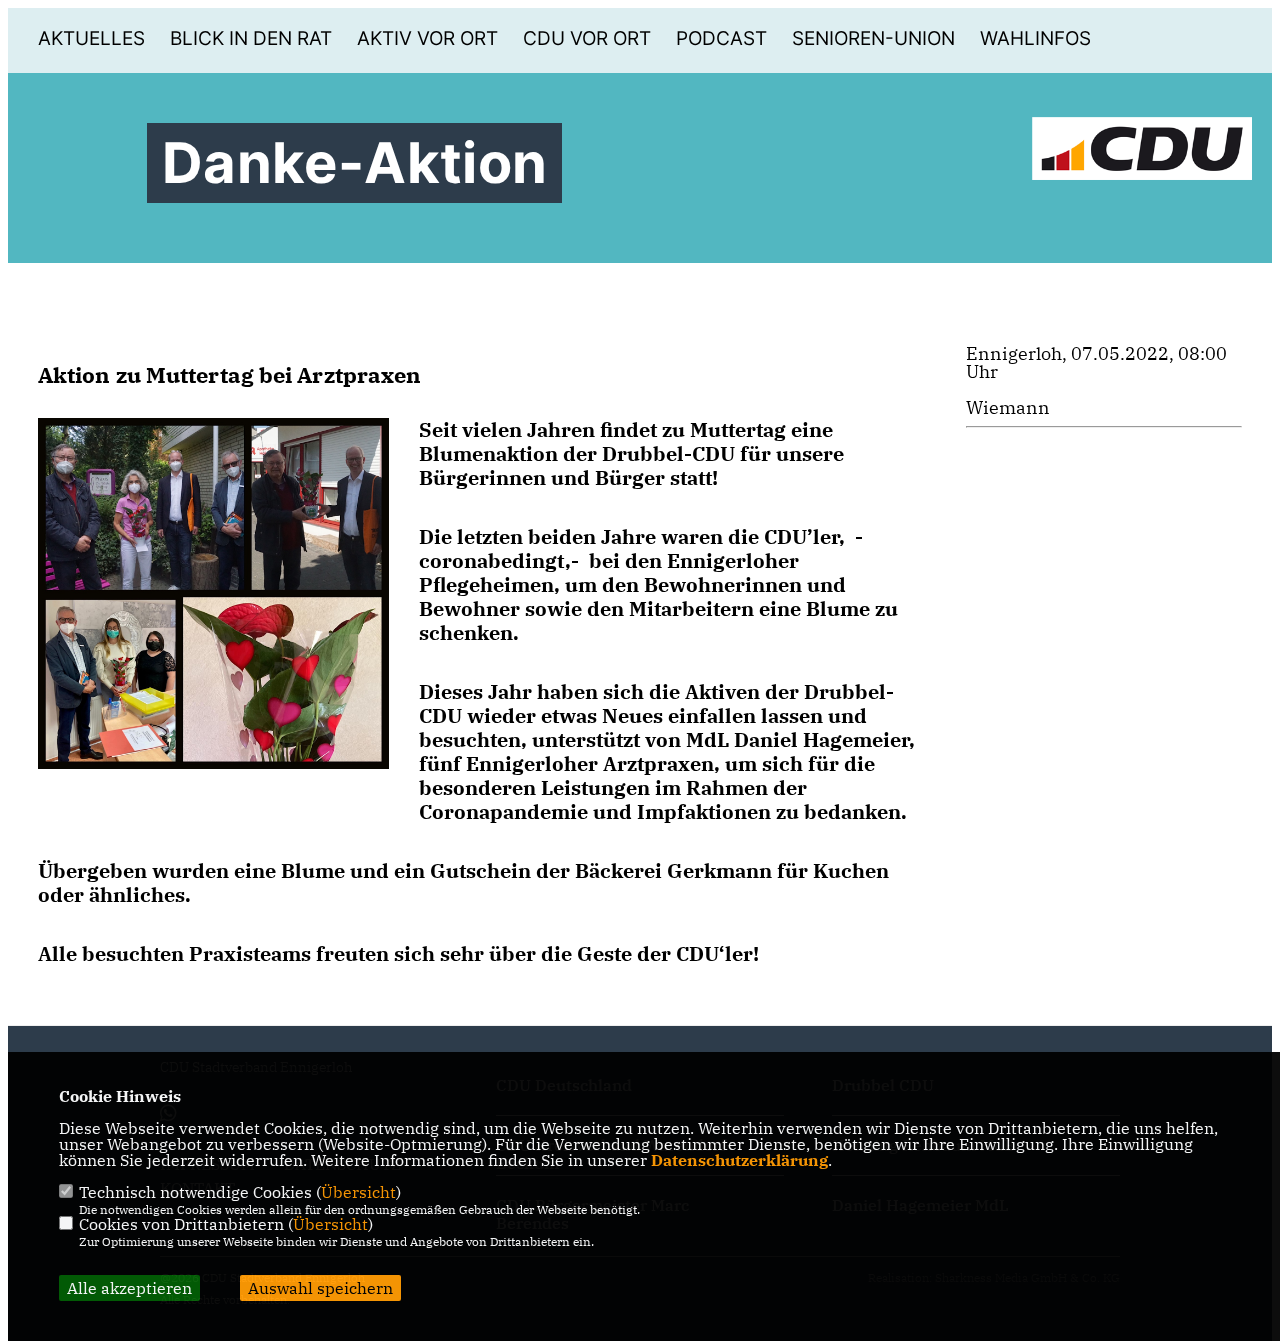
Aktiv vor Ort (427, 38)
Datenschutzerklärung (739, 1160)
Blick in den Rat (251, 38)
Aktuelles (91, 38)
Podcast (721, 38)
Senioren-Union (873, 38)
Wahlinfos (1035, 38)
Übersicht (358, 1192)
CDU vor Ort (587, 38)
